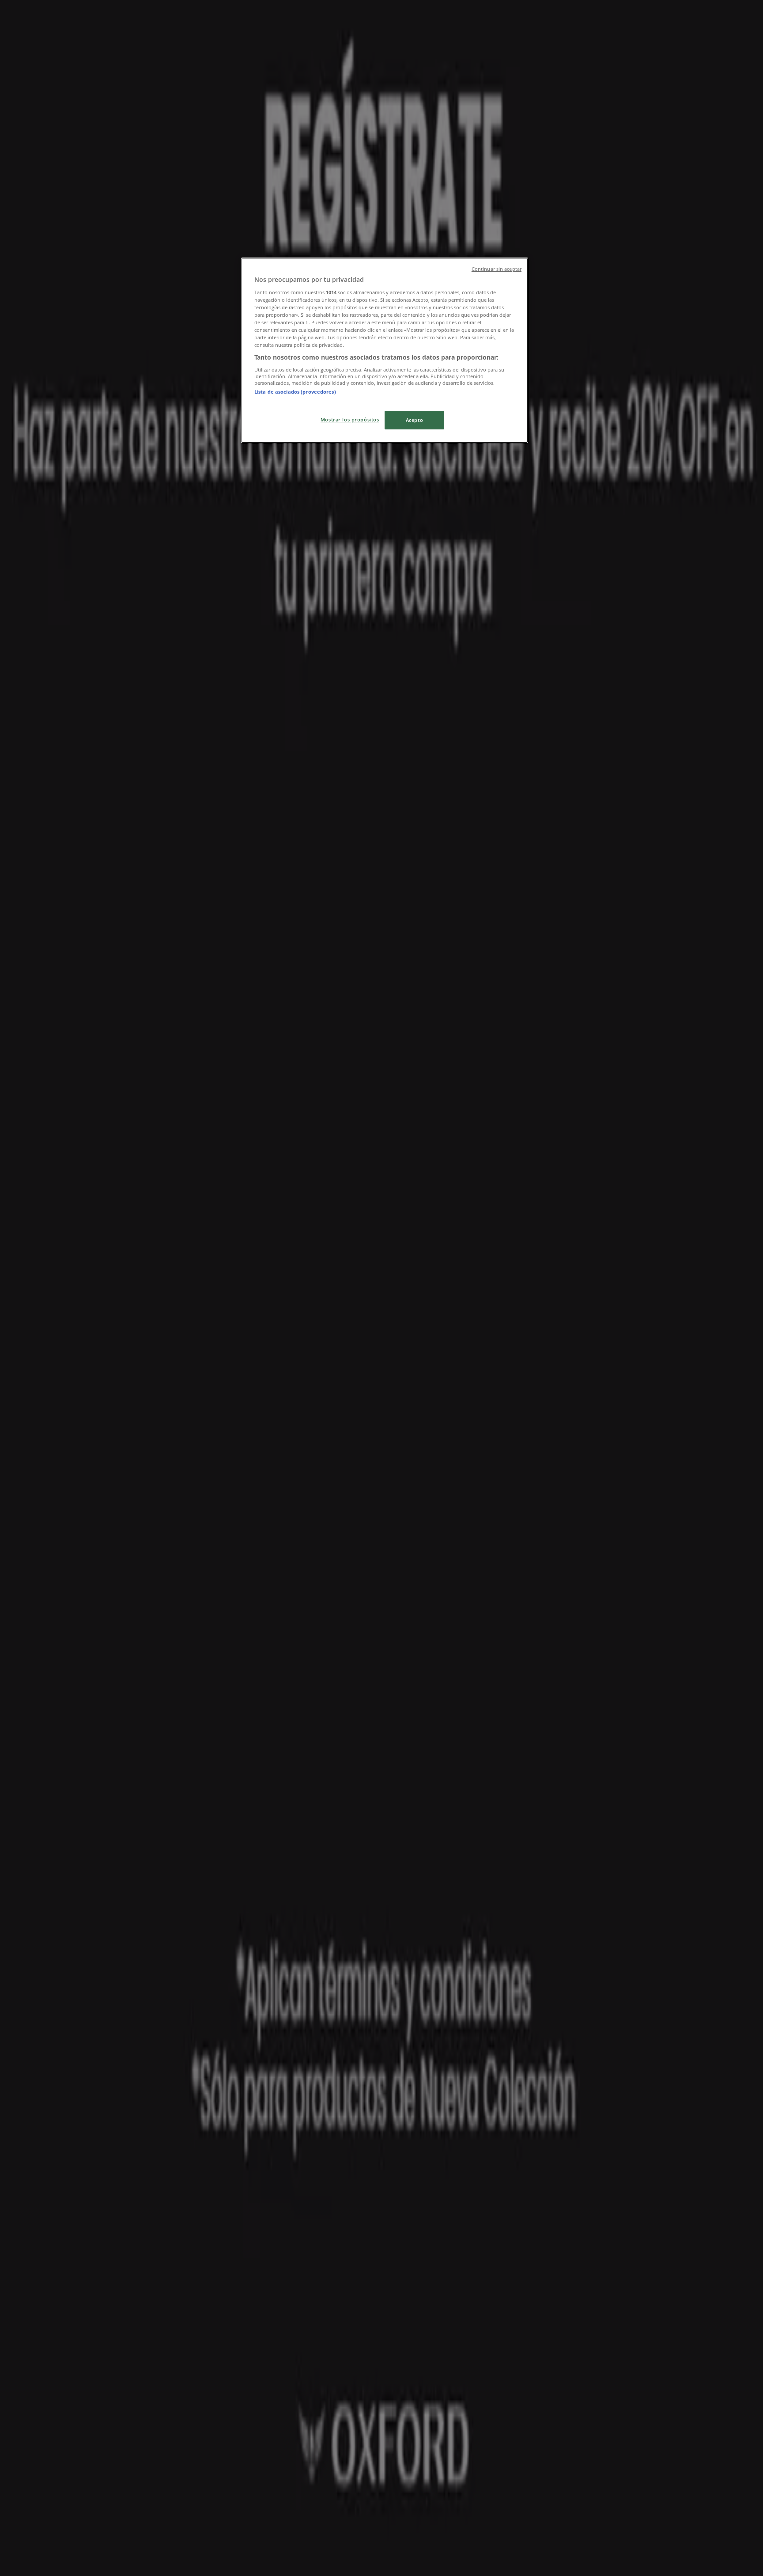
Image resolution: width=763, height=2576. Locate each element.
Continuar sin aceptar (497, 269)
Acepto (414, 420)
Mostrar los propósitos (350, 419)
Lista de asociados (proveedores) (295, 392)
